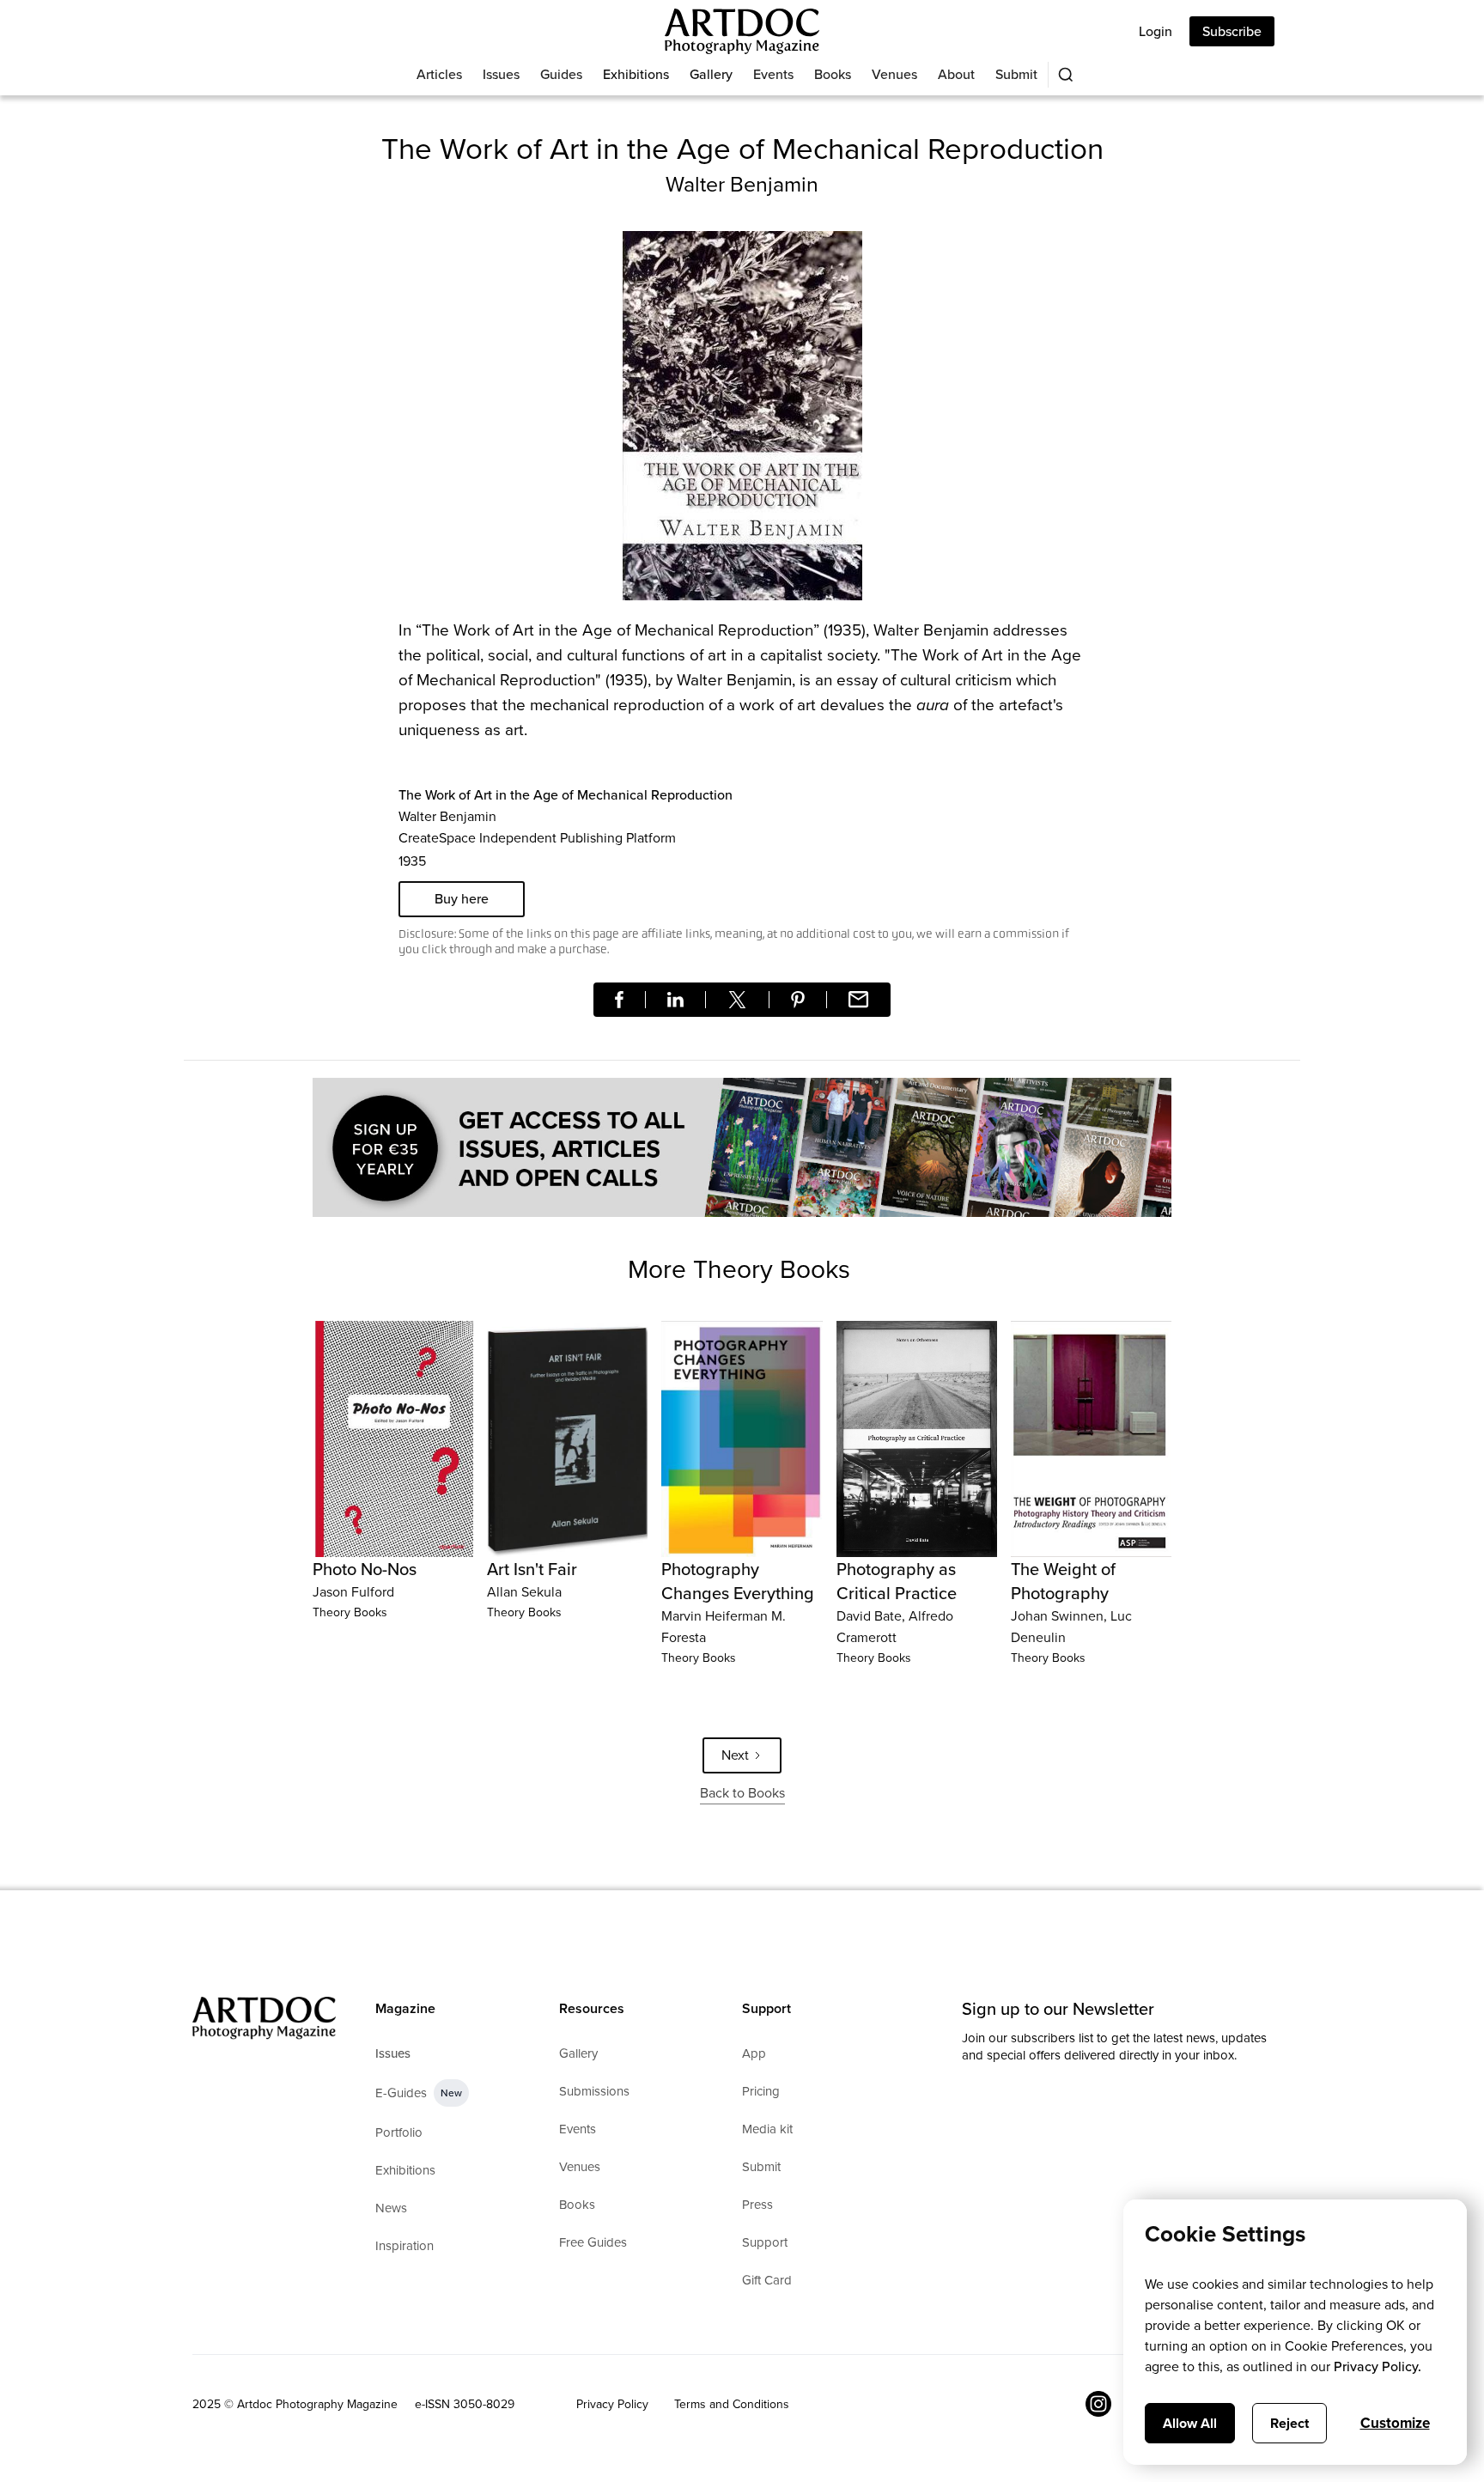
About (956, 74)
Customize (1395, 2423)
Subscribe (1232, 31)
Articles (439, 74)
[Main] (742, 31)
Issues (501, 74)
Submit (1016, 74)
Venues (894, 74)
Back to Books (742, 1793)
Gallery (711, 74)
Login (1156, 31)
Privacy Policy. (1378, 2366)
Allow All (1190, 2423)
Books (833, 74)
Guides (561, 74)
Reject (1289, 2423)
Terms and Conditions (732, 2404)
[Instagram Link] (1098, 2404)
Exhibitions (636, 74)
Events (773, 74)
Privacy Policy (612, 2404)
